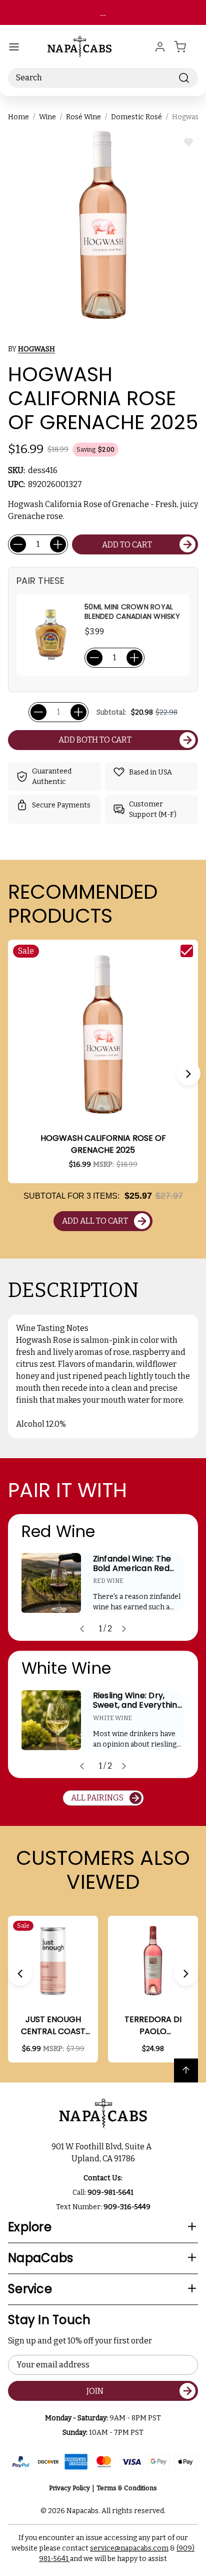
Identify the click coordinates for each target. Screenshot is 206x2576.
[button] (188, 1073)
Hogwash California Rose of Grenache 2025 (103, 1144)
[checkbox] (187, 951)
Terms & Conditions (127, 2488)
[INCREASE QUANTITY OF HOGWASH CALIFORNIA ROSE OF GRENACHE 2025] (58, 544)
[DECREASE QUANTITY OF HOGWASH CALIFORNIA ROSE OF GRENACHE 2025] (18, 544)
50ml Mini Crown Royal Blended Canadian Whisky (132, 612)
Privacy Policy (69, 2488)
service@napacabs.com (129, 2548)
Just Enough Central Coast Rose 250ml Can (53, 2026)
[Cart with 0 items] (186, 47)
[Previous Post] (82, 1629)
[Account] (160, 47)
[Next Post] (124, 1629)
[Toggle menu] (14, 47)
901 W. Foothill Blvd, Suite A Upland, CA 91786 (103, 2153)
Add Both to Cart (95, 740)
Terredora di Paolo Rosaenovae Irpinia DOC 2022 (153, 2026)
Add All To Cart (95, 1221)
